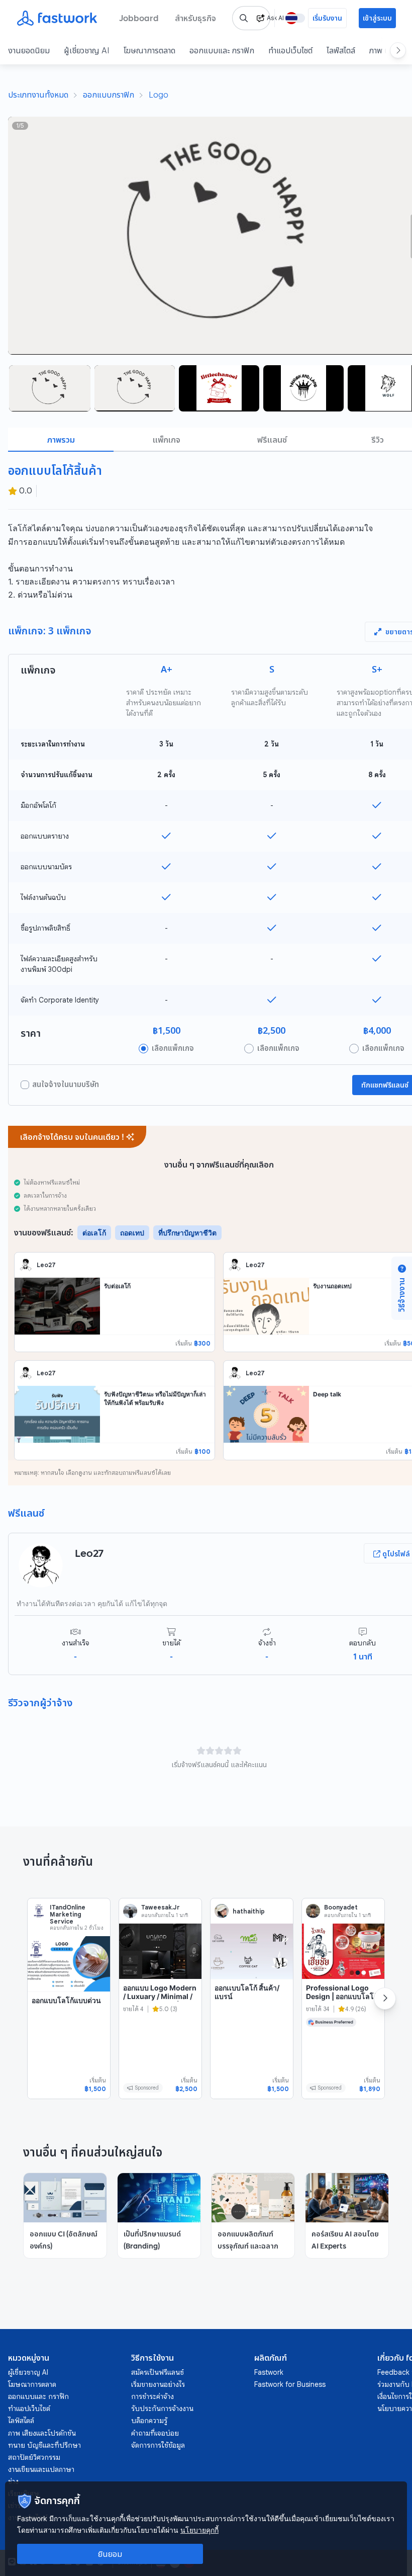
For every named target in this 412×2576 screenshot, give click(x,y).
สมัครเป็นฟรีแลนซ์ (158, 2372)
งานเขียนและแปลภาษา (41, 2469)
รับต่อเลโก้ (117, 1286)
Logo (159, 95)
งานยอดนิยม (29, 50)
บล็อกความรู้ (149, 2421)
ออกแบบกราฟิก (109, 95)
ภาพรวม (61, 440)
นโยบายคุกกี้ (199, 2530)
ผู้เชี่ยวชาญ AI (87, 50)
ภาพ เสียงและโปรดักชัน (42, 2433)
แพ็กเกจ (167, 440)
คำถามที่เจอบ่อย (155, 2433)
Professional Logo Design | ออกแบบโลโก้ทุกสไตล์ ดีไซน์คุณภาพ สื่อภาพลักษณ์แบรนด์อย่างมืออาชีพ (342, 2005)
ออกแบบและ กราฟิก (222, 50)
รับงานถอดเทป (332, 1286)
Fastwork (269, 2372)
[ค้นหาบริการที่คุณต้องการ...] (244, 18)
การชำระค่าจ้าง (152, 2396)
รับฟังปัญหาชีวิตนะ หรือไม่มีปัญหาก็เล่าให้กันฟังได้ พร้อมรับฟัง (155, 1398)
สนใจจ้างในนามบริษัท (66, 1085)
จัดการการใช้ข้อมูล (158, 2445)
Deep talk (327, 1394)
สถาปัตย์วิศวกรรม (34, 2457)
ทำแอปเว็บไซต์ (290, 50)
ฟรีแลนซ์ (272, 440)
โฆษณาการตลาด (149, 50)
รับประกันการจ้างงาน (162, 2408)
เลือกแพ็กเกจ (173, 1048)
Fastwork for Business (290, 2384)
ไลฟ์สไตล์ (341, 50)
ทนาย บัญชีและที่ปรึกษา (44, 2445)
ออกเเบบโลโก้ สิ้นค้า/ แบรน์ (247, 1992)
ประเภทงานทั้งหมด (38, 95)
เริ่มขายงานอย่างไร (158, 2384)
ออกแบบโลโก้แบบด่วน (66, 2000)
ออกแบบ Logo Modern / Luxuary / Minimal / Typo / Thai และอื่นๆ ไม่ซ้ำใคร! (160, 2001)
